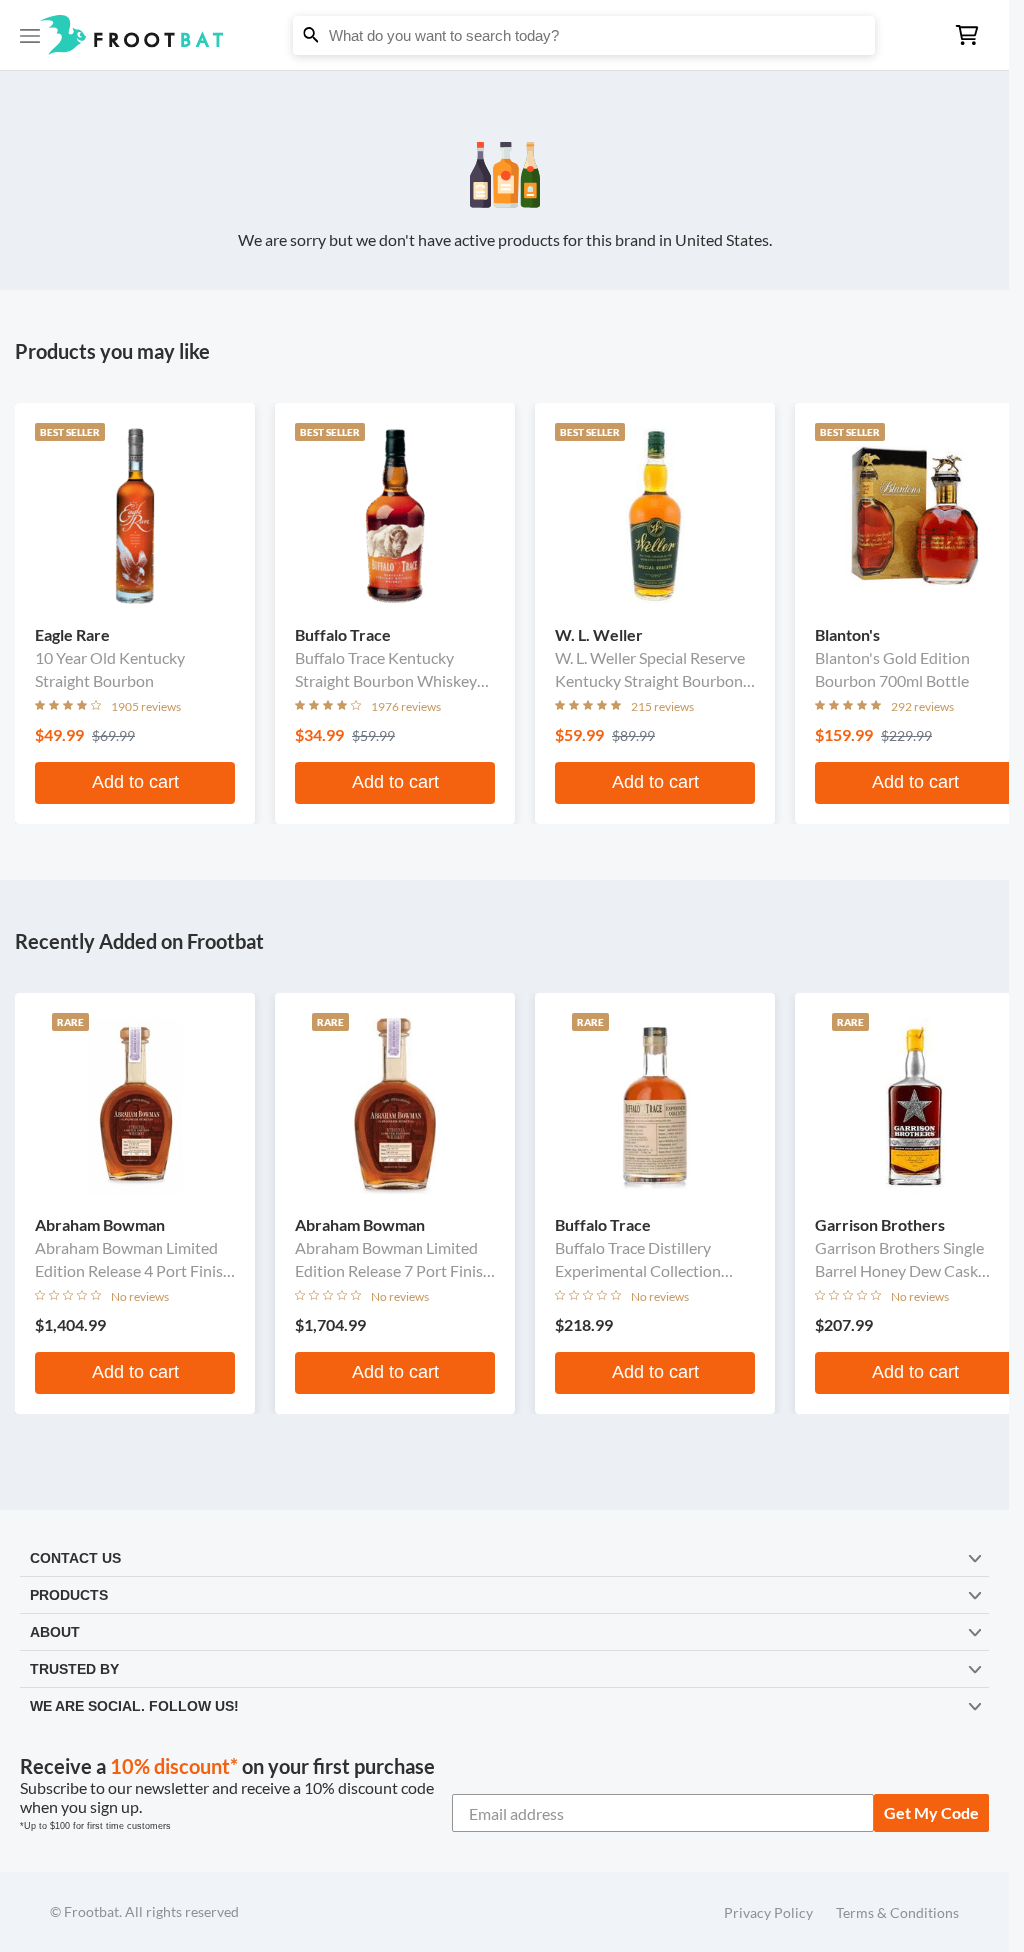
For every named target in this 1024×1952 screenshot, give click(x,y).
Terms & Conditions (897, 1912)
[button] (504, 35)
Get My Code (931, 1812)
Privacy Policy (768, 1912)
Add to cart (135, 782)
